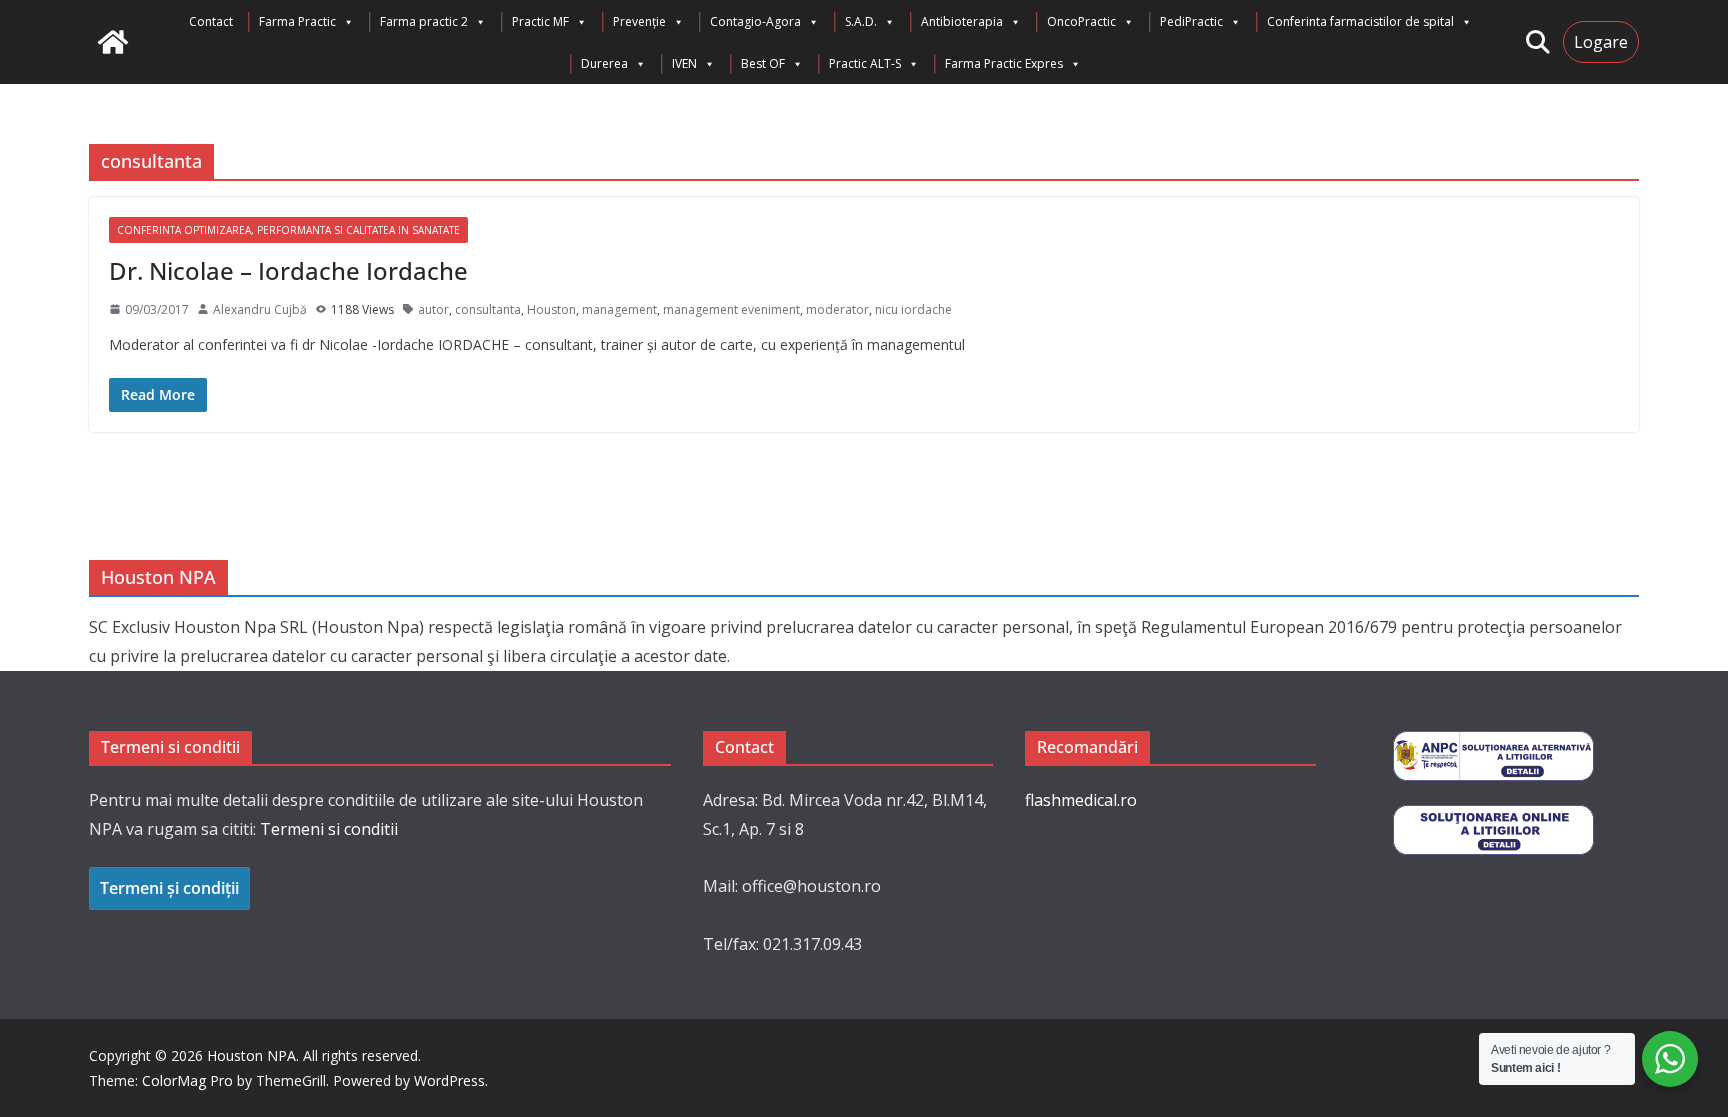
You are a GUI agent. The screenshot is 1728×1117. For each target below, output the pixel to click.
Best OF (763, 63)
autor (433, 309)
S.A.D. (861, 21)
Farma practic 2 (424, 21)
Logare (1601, 42)
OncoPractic (1081, 21)
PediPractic (1191, 21)
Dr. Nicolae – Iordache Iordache (288, 270)
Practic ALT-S (865, 63)
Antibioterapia (962, 21)
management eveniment (731, 309)
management (619, 309)
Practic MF (540, 21)
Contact (211, 21)
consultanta (488, 309)
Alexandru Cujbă (260, 309)
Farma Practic (297, 21)
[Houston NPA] (113, 42)
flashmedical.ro (1081, 800)
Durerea (604, 63)
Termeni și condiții (169, 888)
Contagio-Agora (755, 21)
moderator (837, 309)
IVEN (684, 63)
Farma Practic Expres (1004, 63)
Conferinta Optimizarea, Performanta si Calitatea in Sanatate (288, 230)
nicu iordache (913, 309)
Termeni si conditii (329, 829)
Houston (551, 309)
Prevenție (639, 21)
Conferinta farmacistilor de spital (1360, 21)
